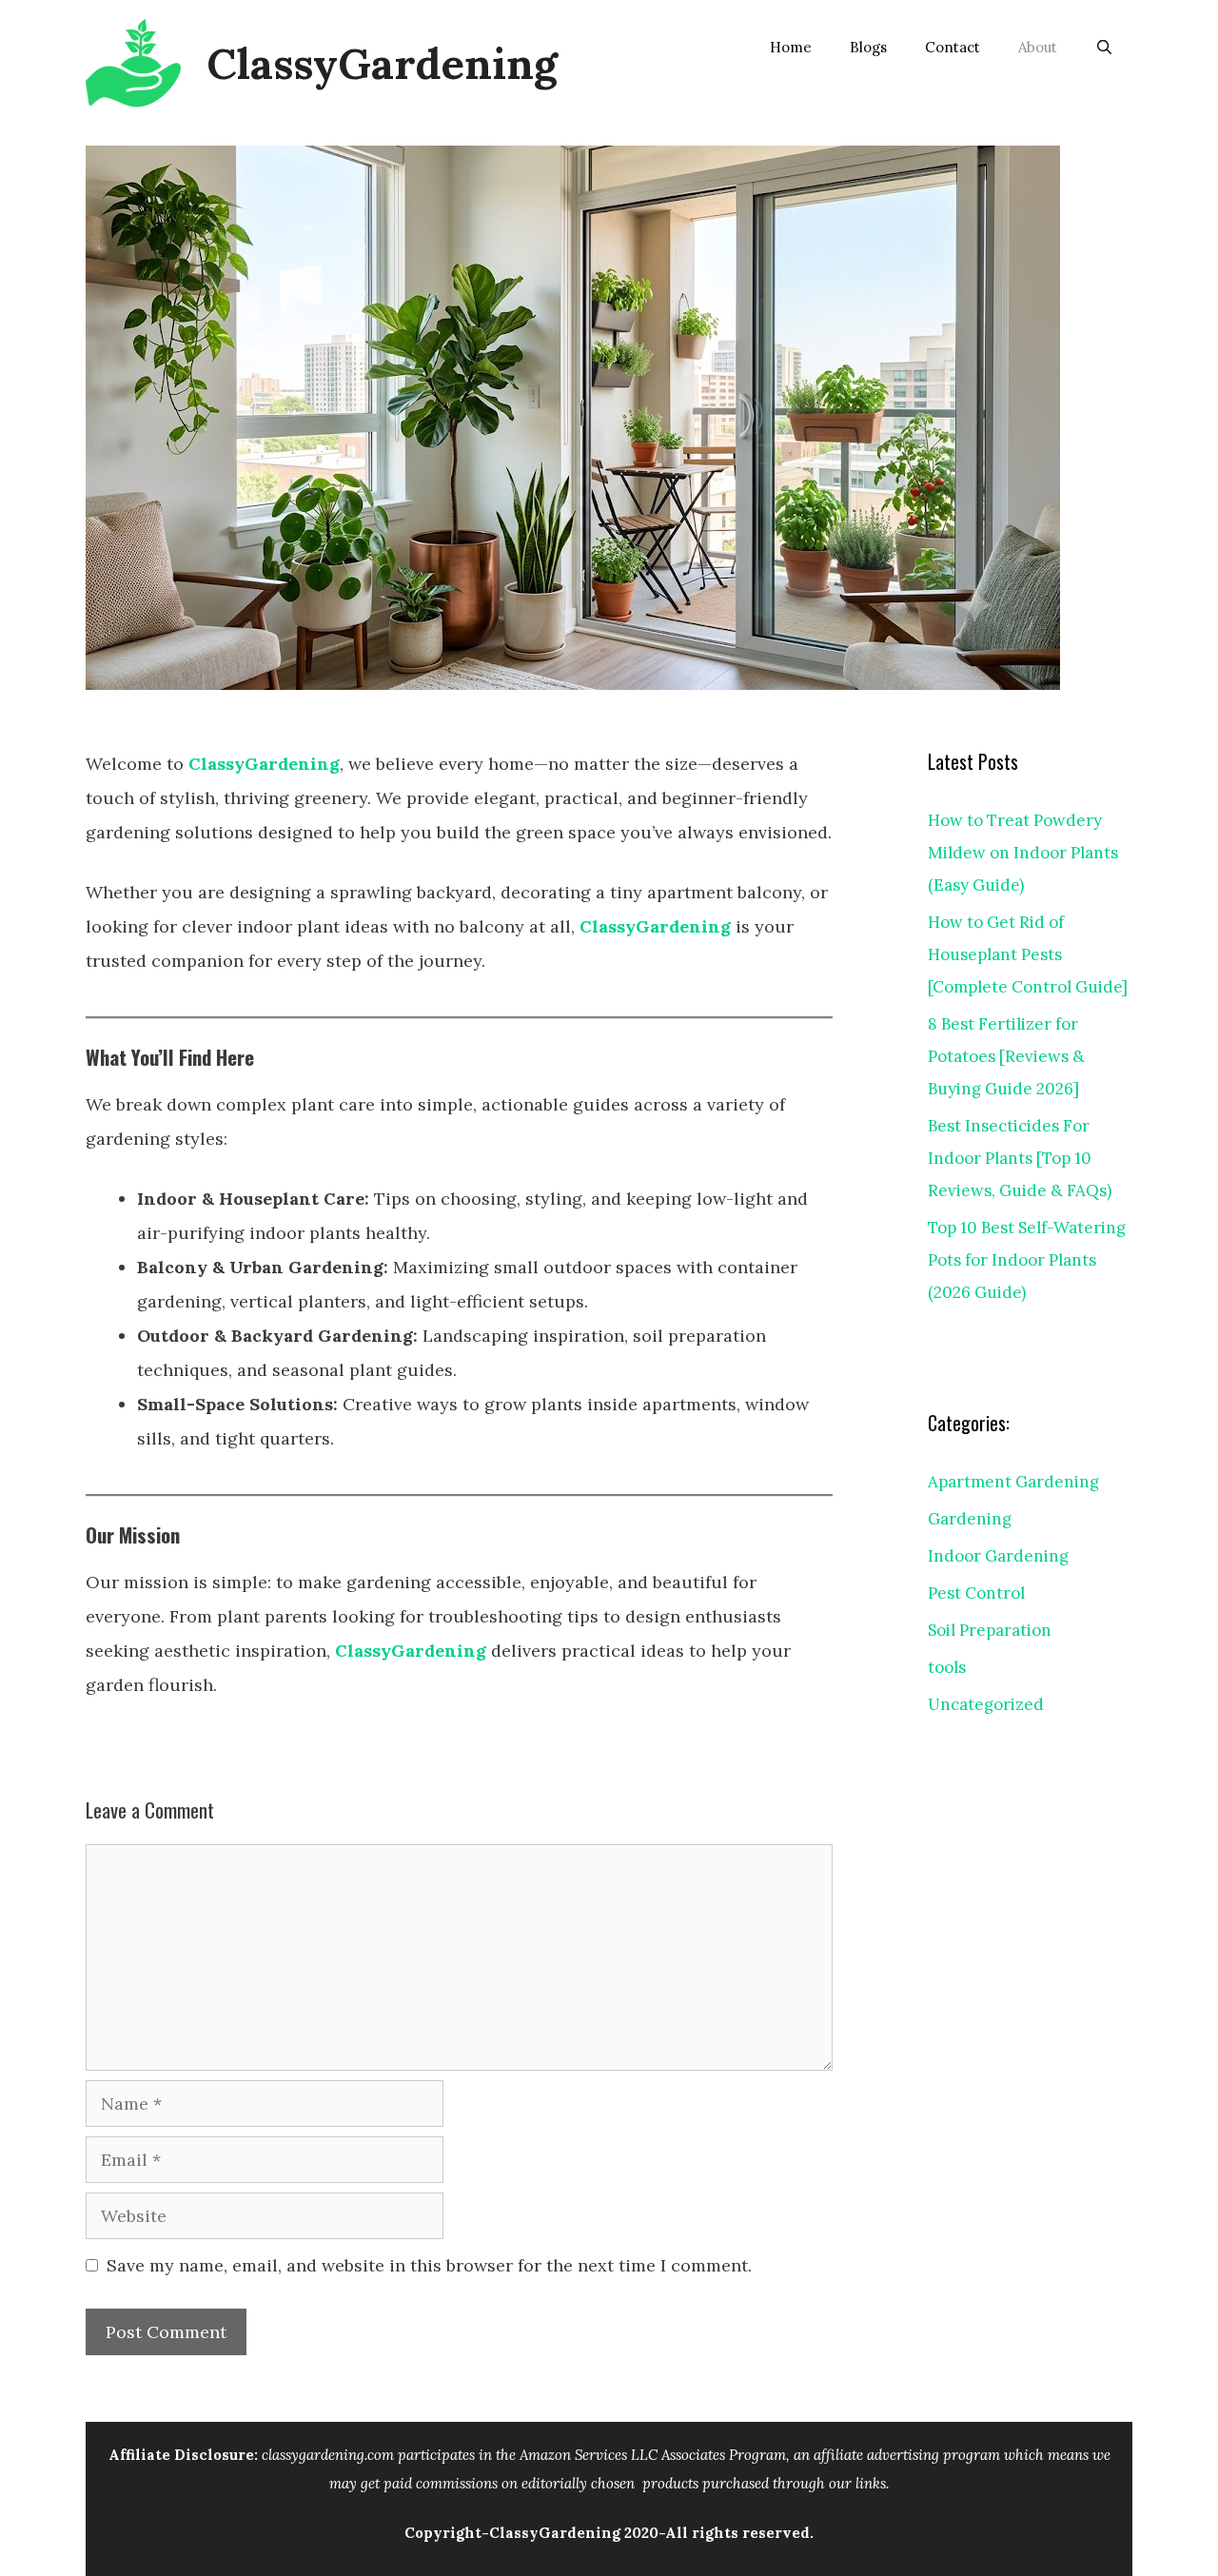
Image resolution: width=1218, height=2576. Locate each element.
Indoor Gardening (998, 1556)
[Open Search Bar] (1104, 48)
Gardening (970, 1519)
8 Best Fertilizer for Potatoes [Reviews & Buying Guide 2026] (1006, 1056)
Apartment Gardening (1013, 1482)
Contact (953, 47)
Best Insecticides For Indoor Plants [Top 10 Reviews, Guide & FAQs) (1020, 1158)
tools (947, 1667)
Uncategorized (986, 1704)
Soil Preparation (990, 1630)
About (1038, 47)
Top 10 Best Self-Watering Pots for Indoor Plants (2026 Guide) (1027, 1260)
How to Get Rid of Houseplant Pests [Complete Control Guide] (1028, 954)
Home (791, 47)
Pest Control (976, 1593)
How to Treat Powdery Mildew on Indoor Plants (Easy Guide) (1023, 853)
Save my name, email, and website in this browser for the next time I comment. (429, 2265)
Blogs (868, 47)
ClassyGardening (382, 63)
